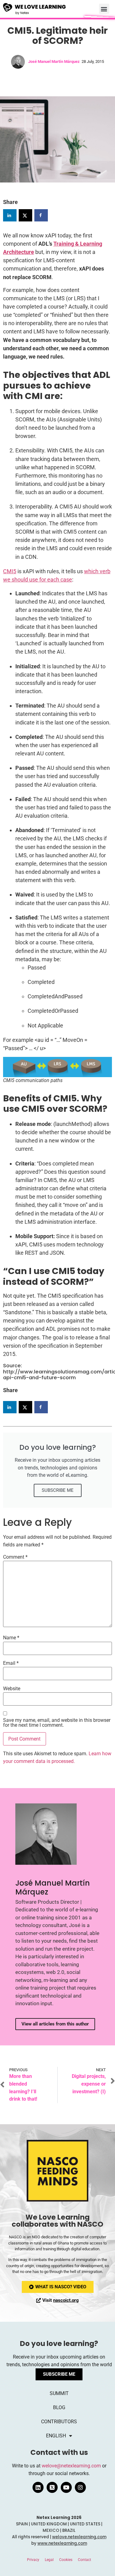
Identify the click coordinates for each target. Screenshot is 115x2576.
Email (11, 1663)
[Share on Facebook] (41, 215)
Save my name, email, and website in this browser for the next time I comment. (57, 1723)
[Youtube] (66, 2487)
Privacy (33, 2560)
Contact (84, 2560)
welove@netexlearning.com (71, 2466)
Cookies (66, 2560)
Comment (15, 1557)
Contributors (59, 2422)
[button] (104, 9)
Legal (49, 2560)
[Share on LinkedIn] (10, 215)
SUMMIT (59, 2393)
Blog (59, 2407)
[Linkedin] (38, 2487)
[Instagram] (80, 2487)
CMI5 (10, 571)
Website (12, 1689)
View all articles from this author (55, 2024)
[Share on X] (25, 215)
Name (11, 1638)
